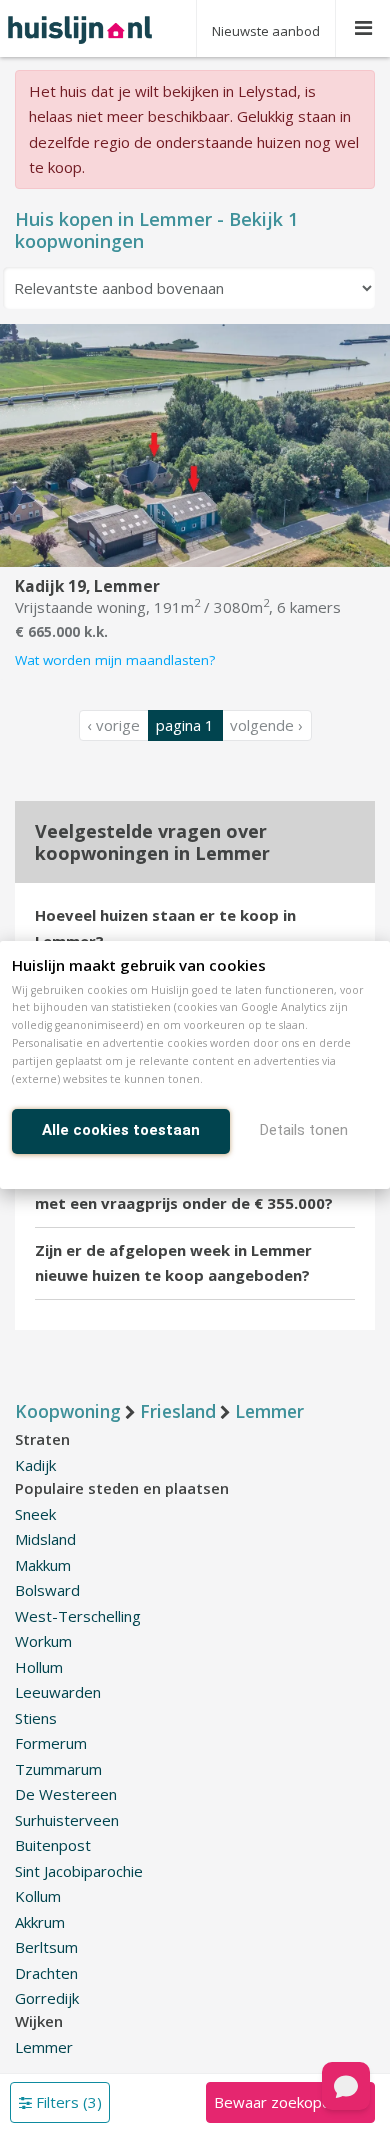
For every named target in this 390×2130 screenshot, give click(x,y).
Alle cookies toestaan (121, 1130)
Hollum (39, 1667)
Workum (43, 1641)
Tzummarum (58, 1769)
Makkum (43, 1565)
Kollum (38, 1896)
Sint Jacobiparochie (79, 1871)
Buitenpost (53, 1845)
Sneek (35, 1514)
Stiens (36, 1718)
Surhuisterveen (67, 1820)
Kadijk (35, 1465)
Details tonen (304, 1130)
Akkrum (40, 1922)
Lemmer (44, 2047)
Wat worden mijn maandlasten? (115, 660)
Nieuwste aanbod (266, 31)
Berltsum (46, 1947)
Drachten (46, 1973)
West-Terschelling (78, 1616)
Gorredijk (47, 1998)
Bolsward (47, 1590)
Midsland (45, 1539)
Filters (67, 2102)
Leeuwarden (58, 1692)
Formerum (51, 1743)
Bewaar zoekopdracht (290, 2102)
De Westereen (66, 1794)
